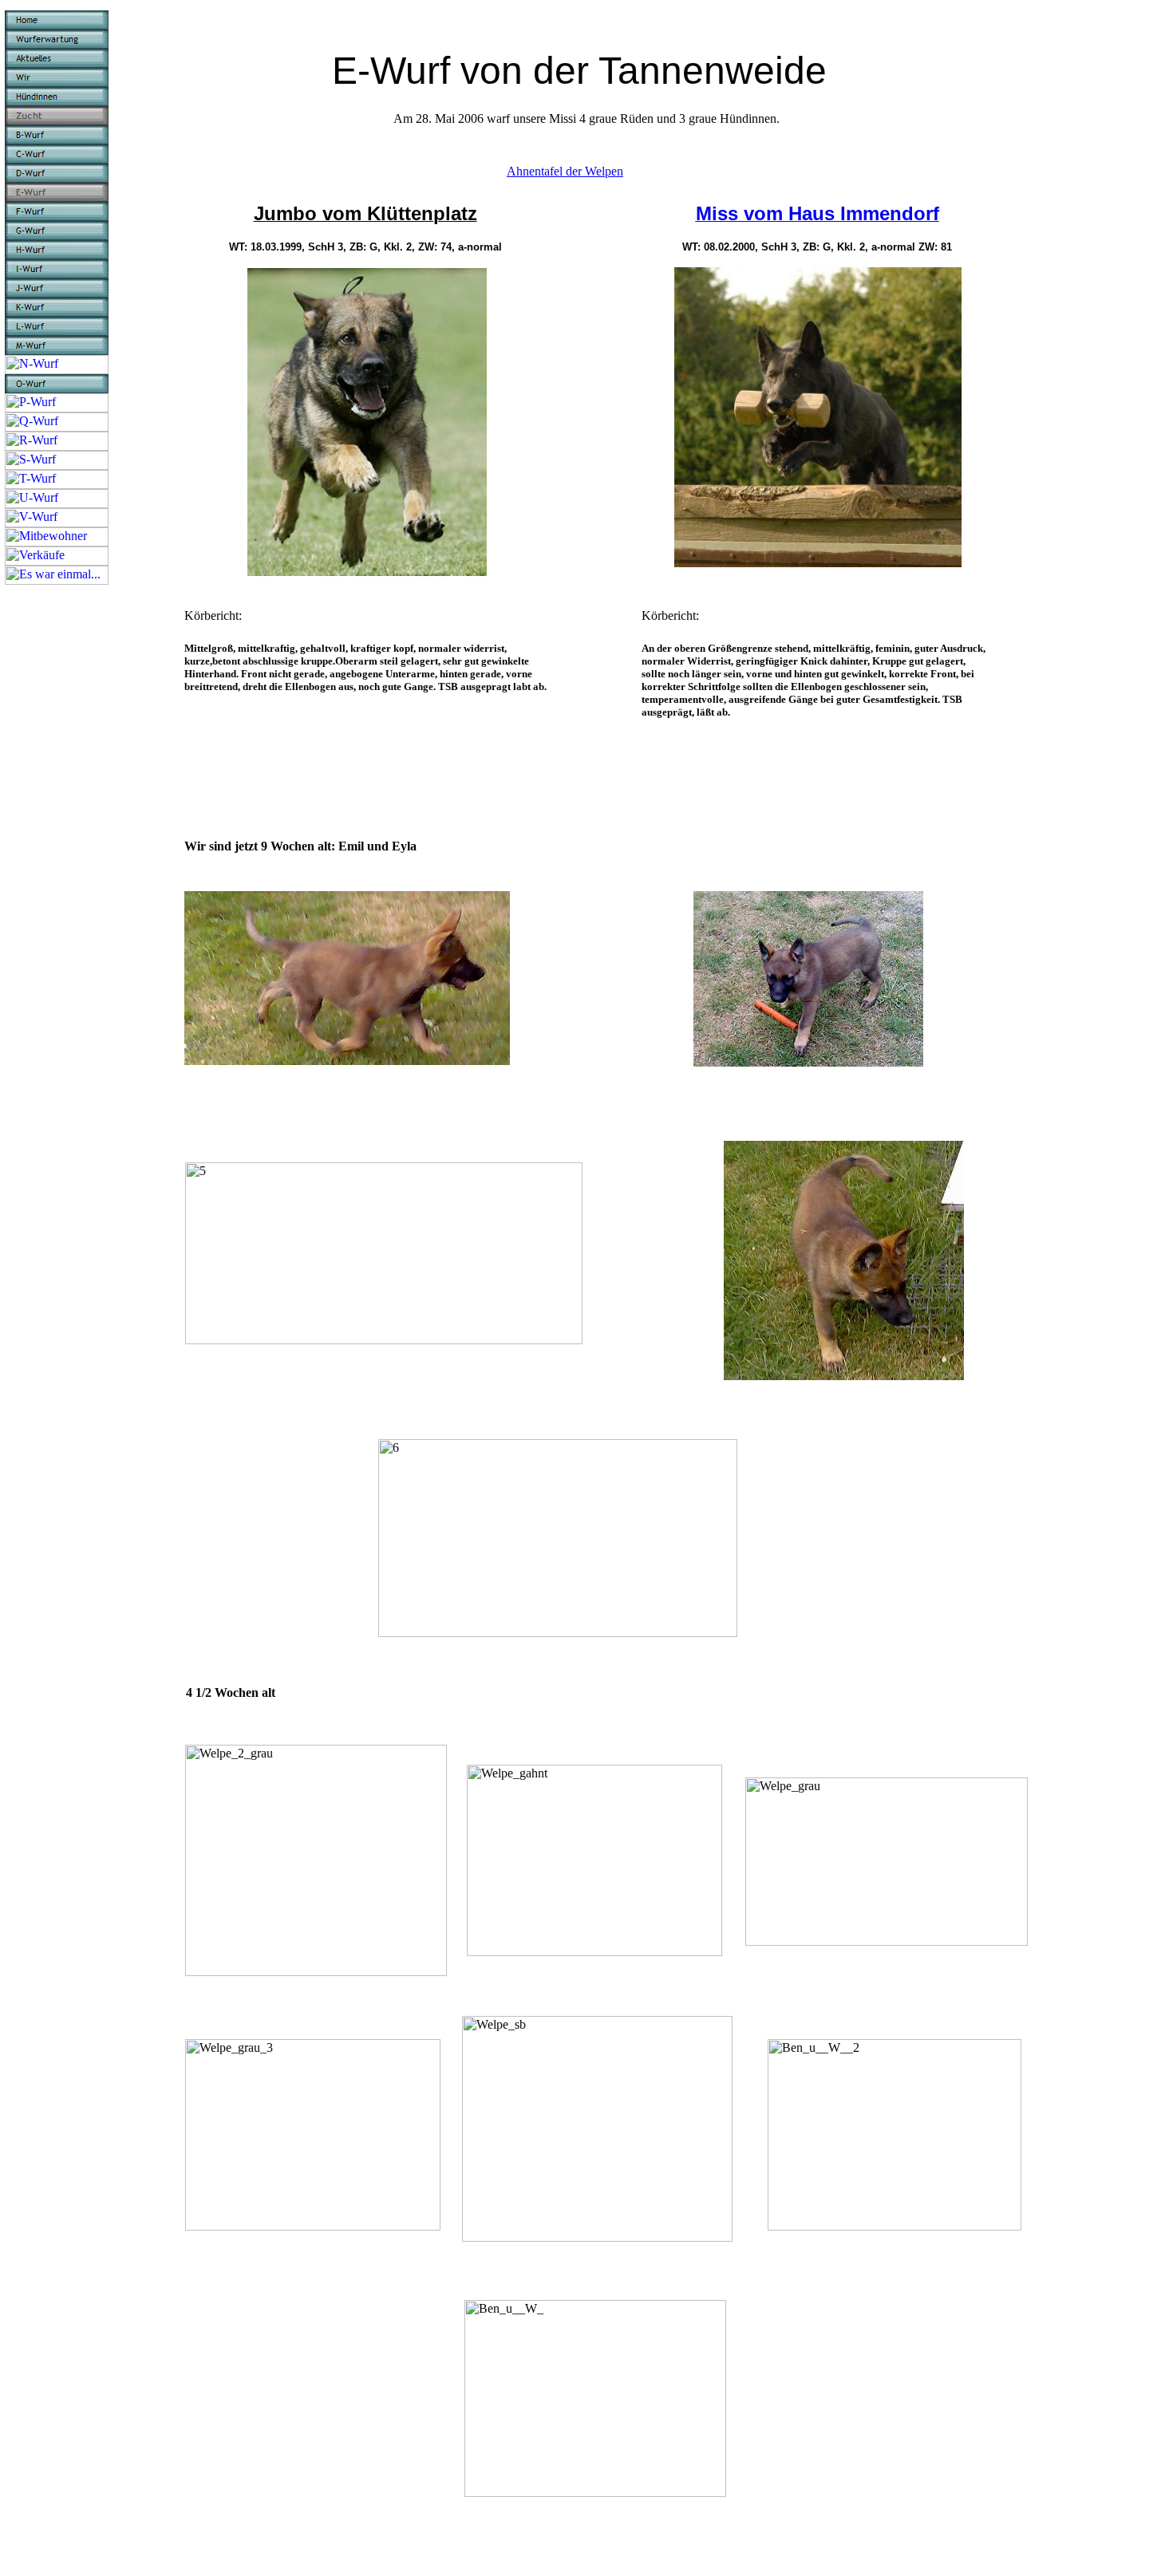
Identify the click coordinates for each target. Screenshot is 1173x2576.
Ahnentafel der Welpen (565, 171)
